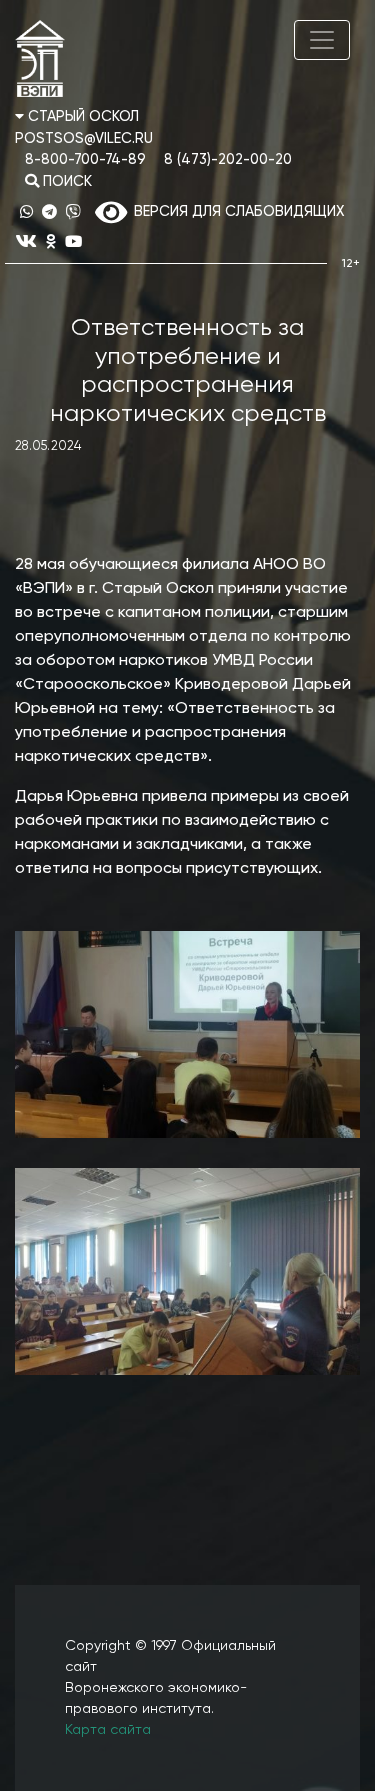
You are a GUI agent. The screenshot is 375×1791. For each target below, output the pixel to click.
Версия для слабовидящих (235, 212)
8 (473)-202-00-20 (228, 160)
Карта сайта (108, 1730)
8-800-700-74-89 (85, 160)
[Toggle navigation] (322, 40)
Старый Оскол (81, 117)
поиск (65, 182)
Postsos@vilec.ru (84, 139)
